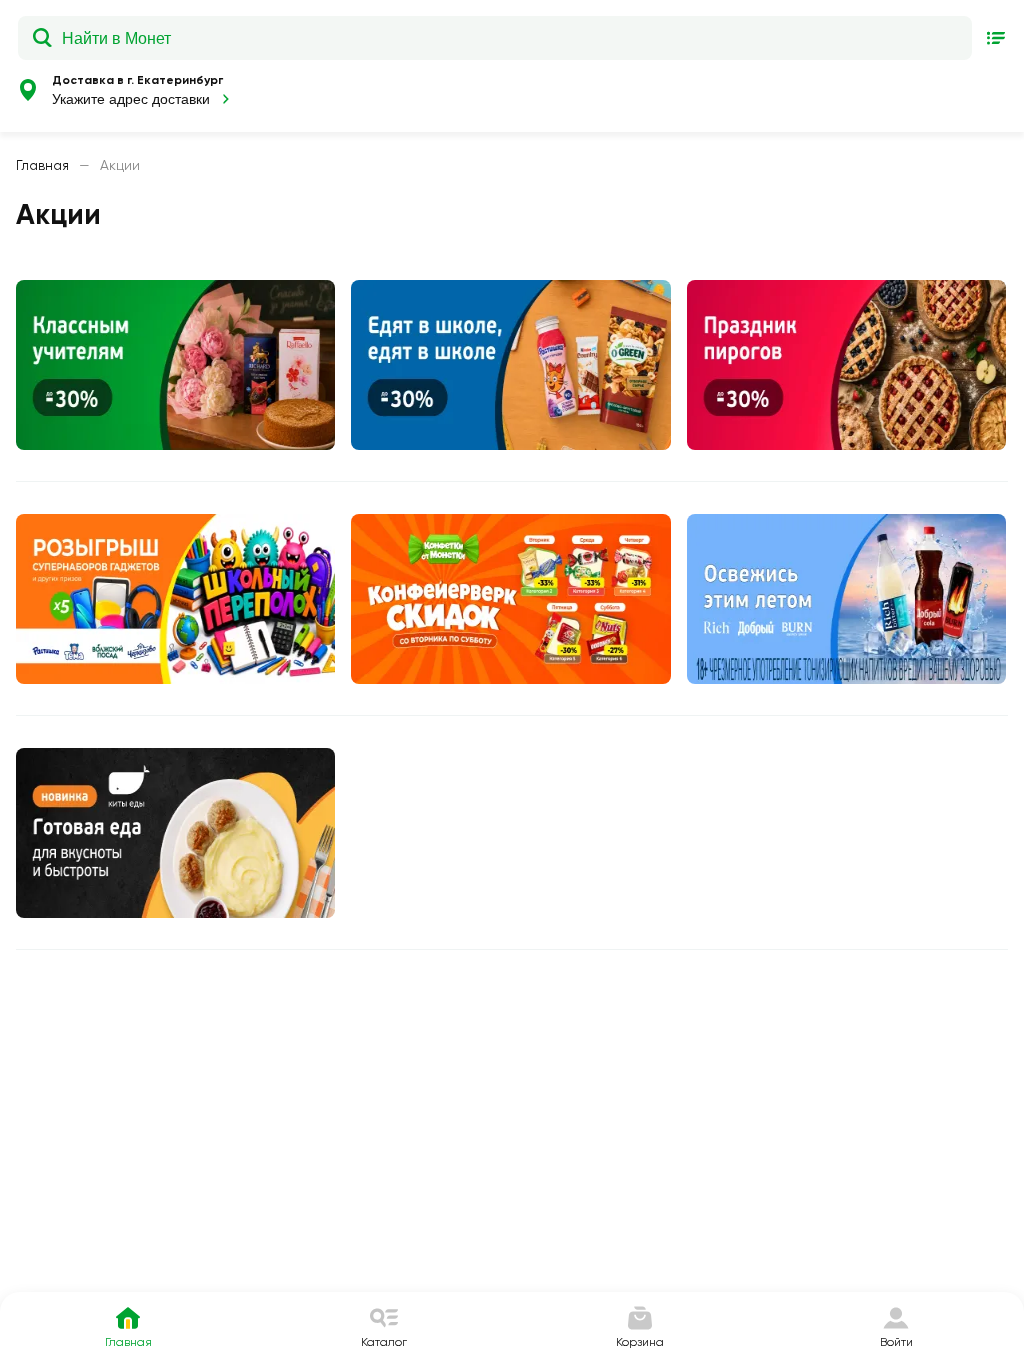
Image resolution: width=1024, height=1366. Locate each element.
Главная (42, 165)
